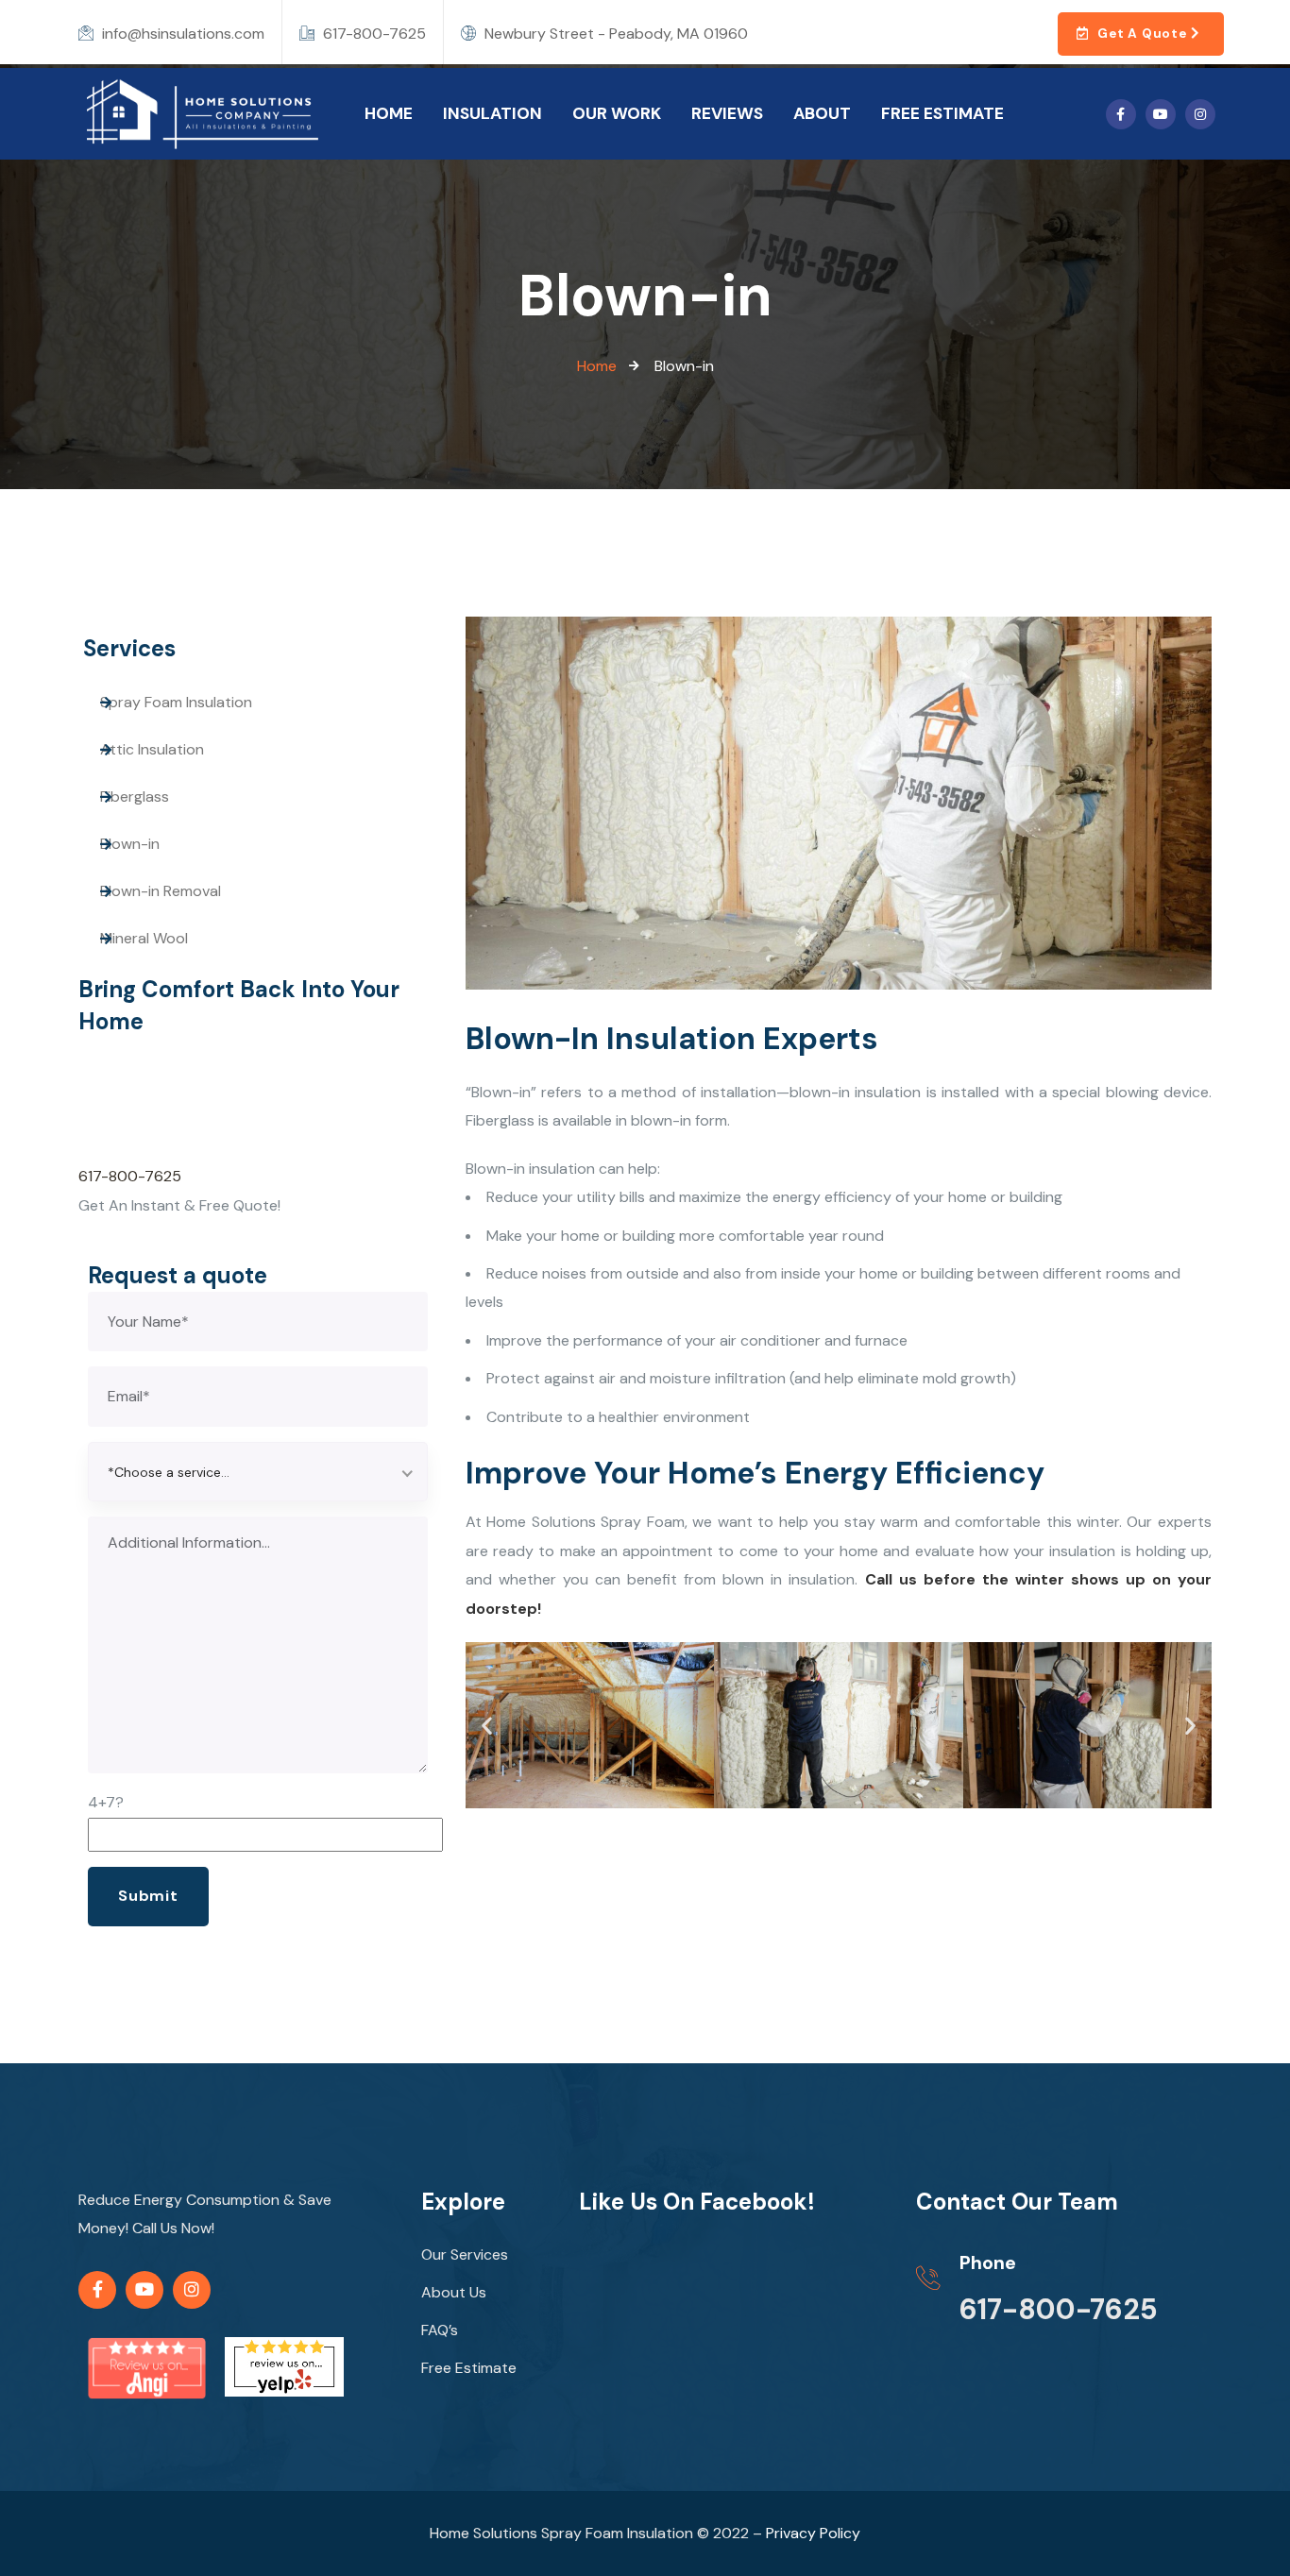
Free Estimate (469, 2368)
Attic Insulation (152, 749)
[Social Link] (1121, 114)
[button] (487, 1725)
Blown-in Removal (161, 891)
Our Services (465, 2254)
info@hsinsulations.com (181, 34)
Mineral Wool (144, 938)
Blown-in (130, 844)
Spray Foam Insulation (176, 702)
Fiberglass (135, 797)
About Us (454, 2292)
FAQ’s (440, 2330)
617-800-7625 (373, 34)
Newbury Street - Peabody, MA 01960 (614, 34)
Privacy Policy (813, 2533)
